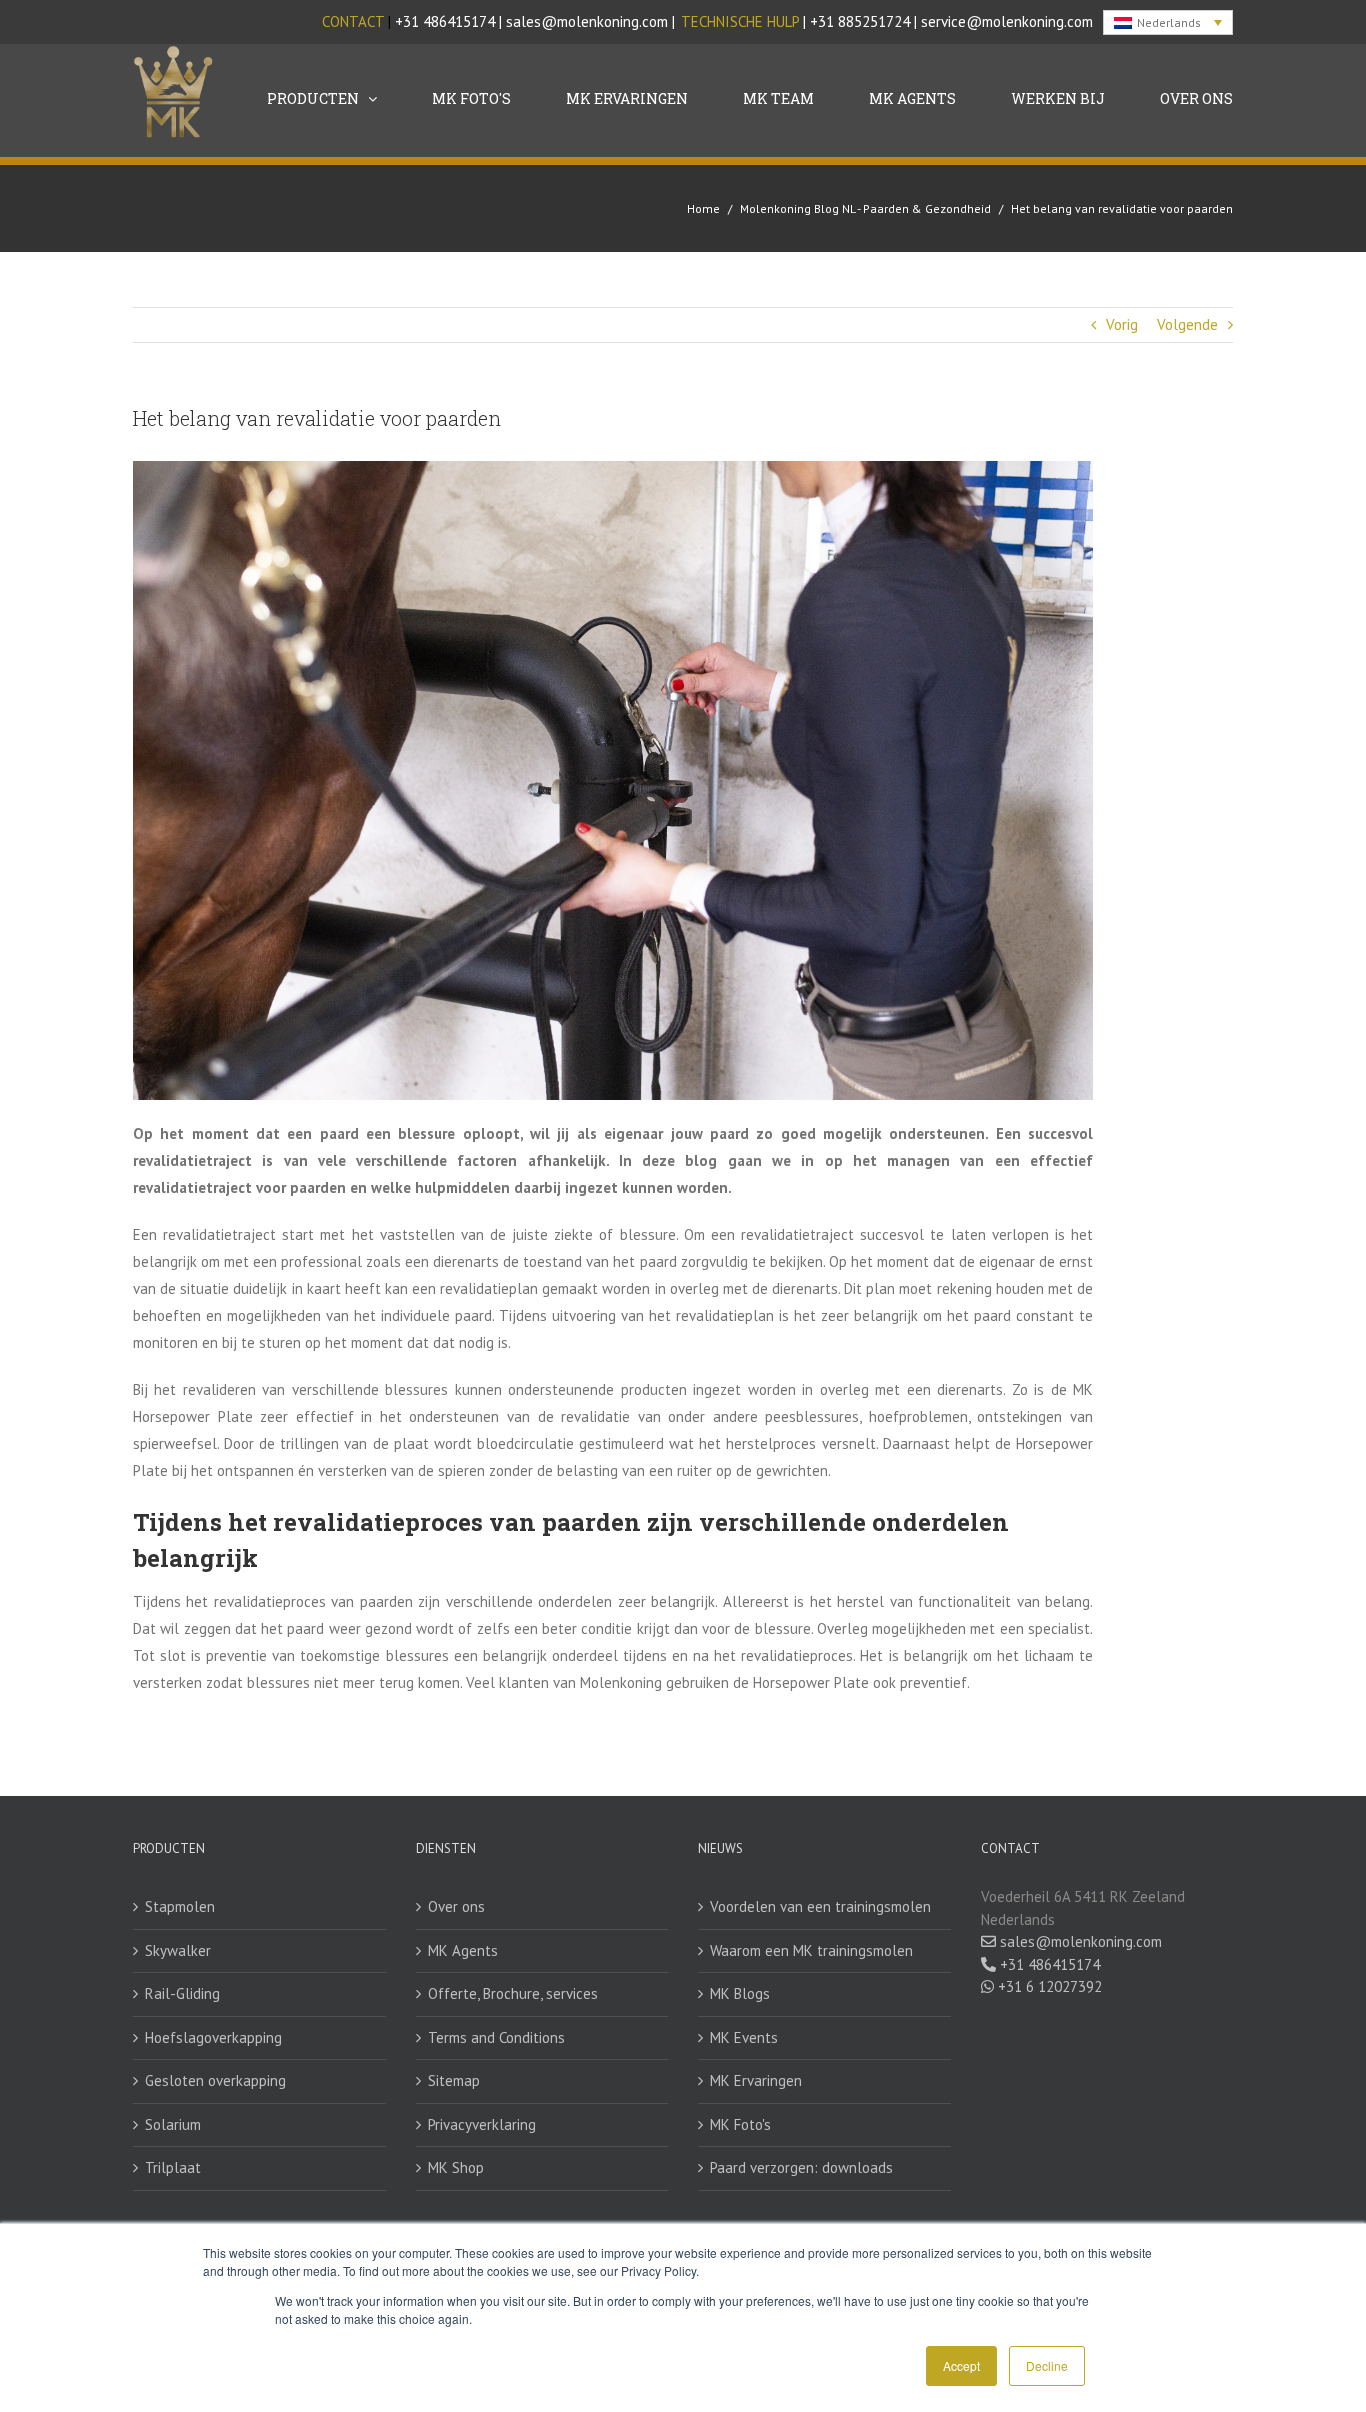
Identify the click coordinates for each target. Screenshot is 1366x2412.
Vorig (1122, 324)
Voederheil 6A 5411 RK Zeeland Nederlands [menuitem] (1083, 1908)
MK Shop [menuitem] (456, 2167)
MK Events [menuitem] (744, 2037)
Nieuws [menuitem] (720, 1848)
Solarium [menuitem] (173, 2124)
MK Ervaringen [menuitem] (627, 98)
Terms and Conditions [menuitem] (496, 2037)
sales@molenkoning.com (587, 21)
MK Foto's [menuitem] (471, 98)
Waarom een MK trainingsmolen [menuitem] (811, 1950)
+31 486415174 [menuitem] (1048, 1964)
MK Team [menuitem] (778, 98)
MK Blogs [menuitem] (740, 1993)
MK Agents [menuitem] (912, 98)
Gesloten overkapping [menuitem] (215, 2080)
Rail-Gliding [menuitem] (182, 1993)
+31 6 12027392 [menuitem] (1048, 1986)
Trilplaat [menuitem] (173, 2167)
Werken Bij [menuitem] (1058, 98)
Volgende (1187, 324)
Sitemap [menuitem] (454, 2080)
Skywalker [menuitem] (178, 1950)
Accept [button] (961, 2365)
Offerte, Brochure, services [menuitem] (513, 1993)
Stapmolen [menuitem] (180, 1906)
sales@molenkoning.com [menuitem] (1079, 1941)
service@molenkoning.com (1007, 21)
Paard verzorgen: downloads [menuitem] (801, 2167)
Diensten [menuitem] (446, 1848)
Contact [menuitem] (1010, 1848)
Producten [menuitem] (313, 98)
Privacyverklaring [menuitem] (482, 2124)
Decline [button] (1047, 2365)
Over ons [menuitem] (456, 1906)
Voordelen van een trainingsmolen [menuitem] (820, 1906)
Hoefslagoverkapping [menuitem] (213, 2037)
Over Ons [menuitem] (1196, 98)
